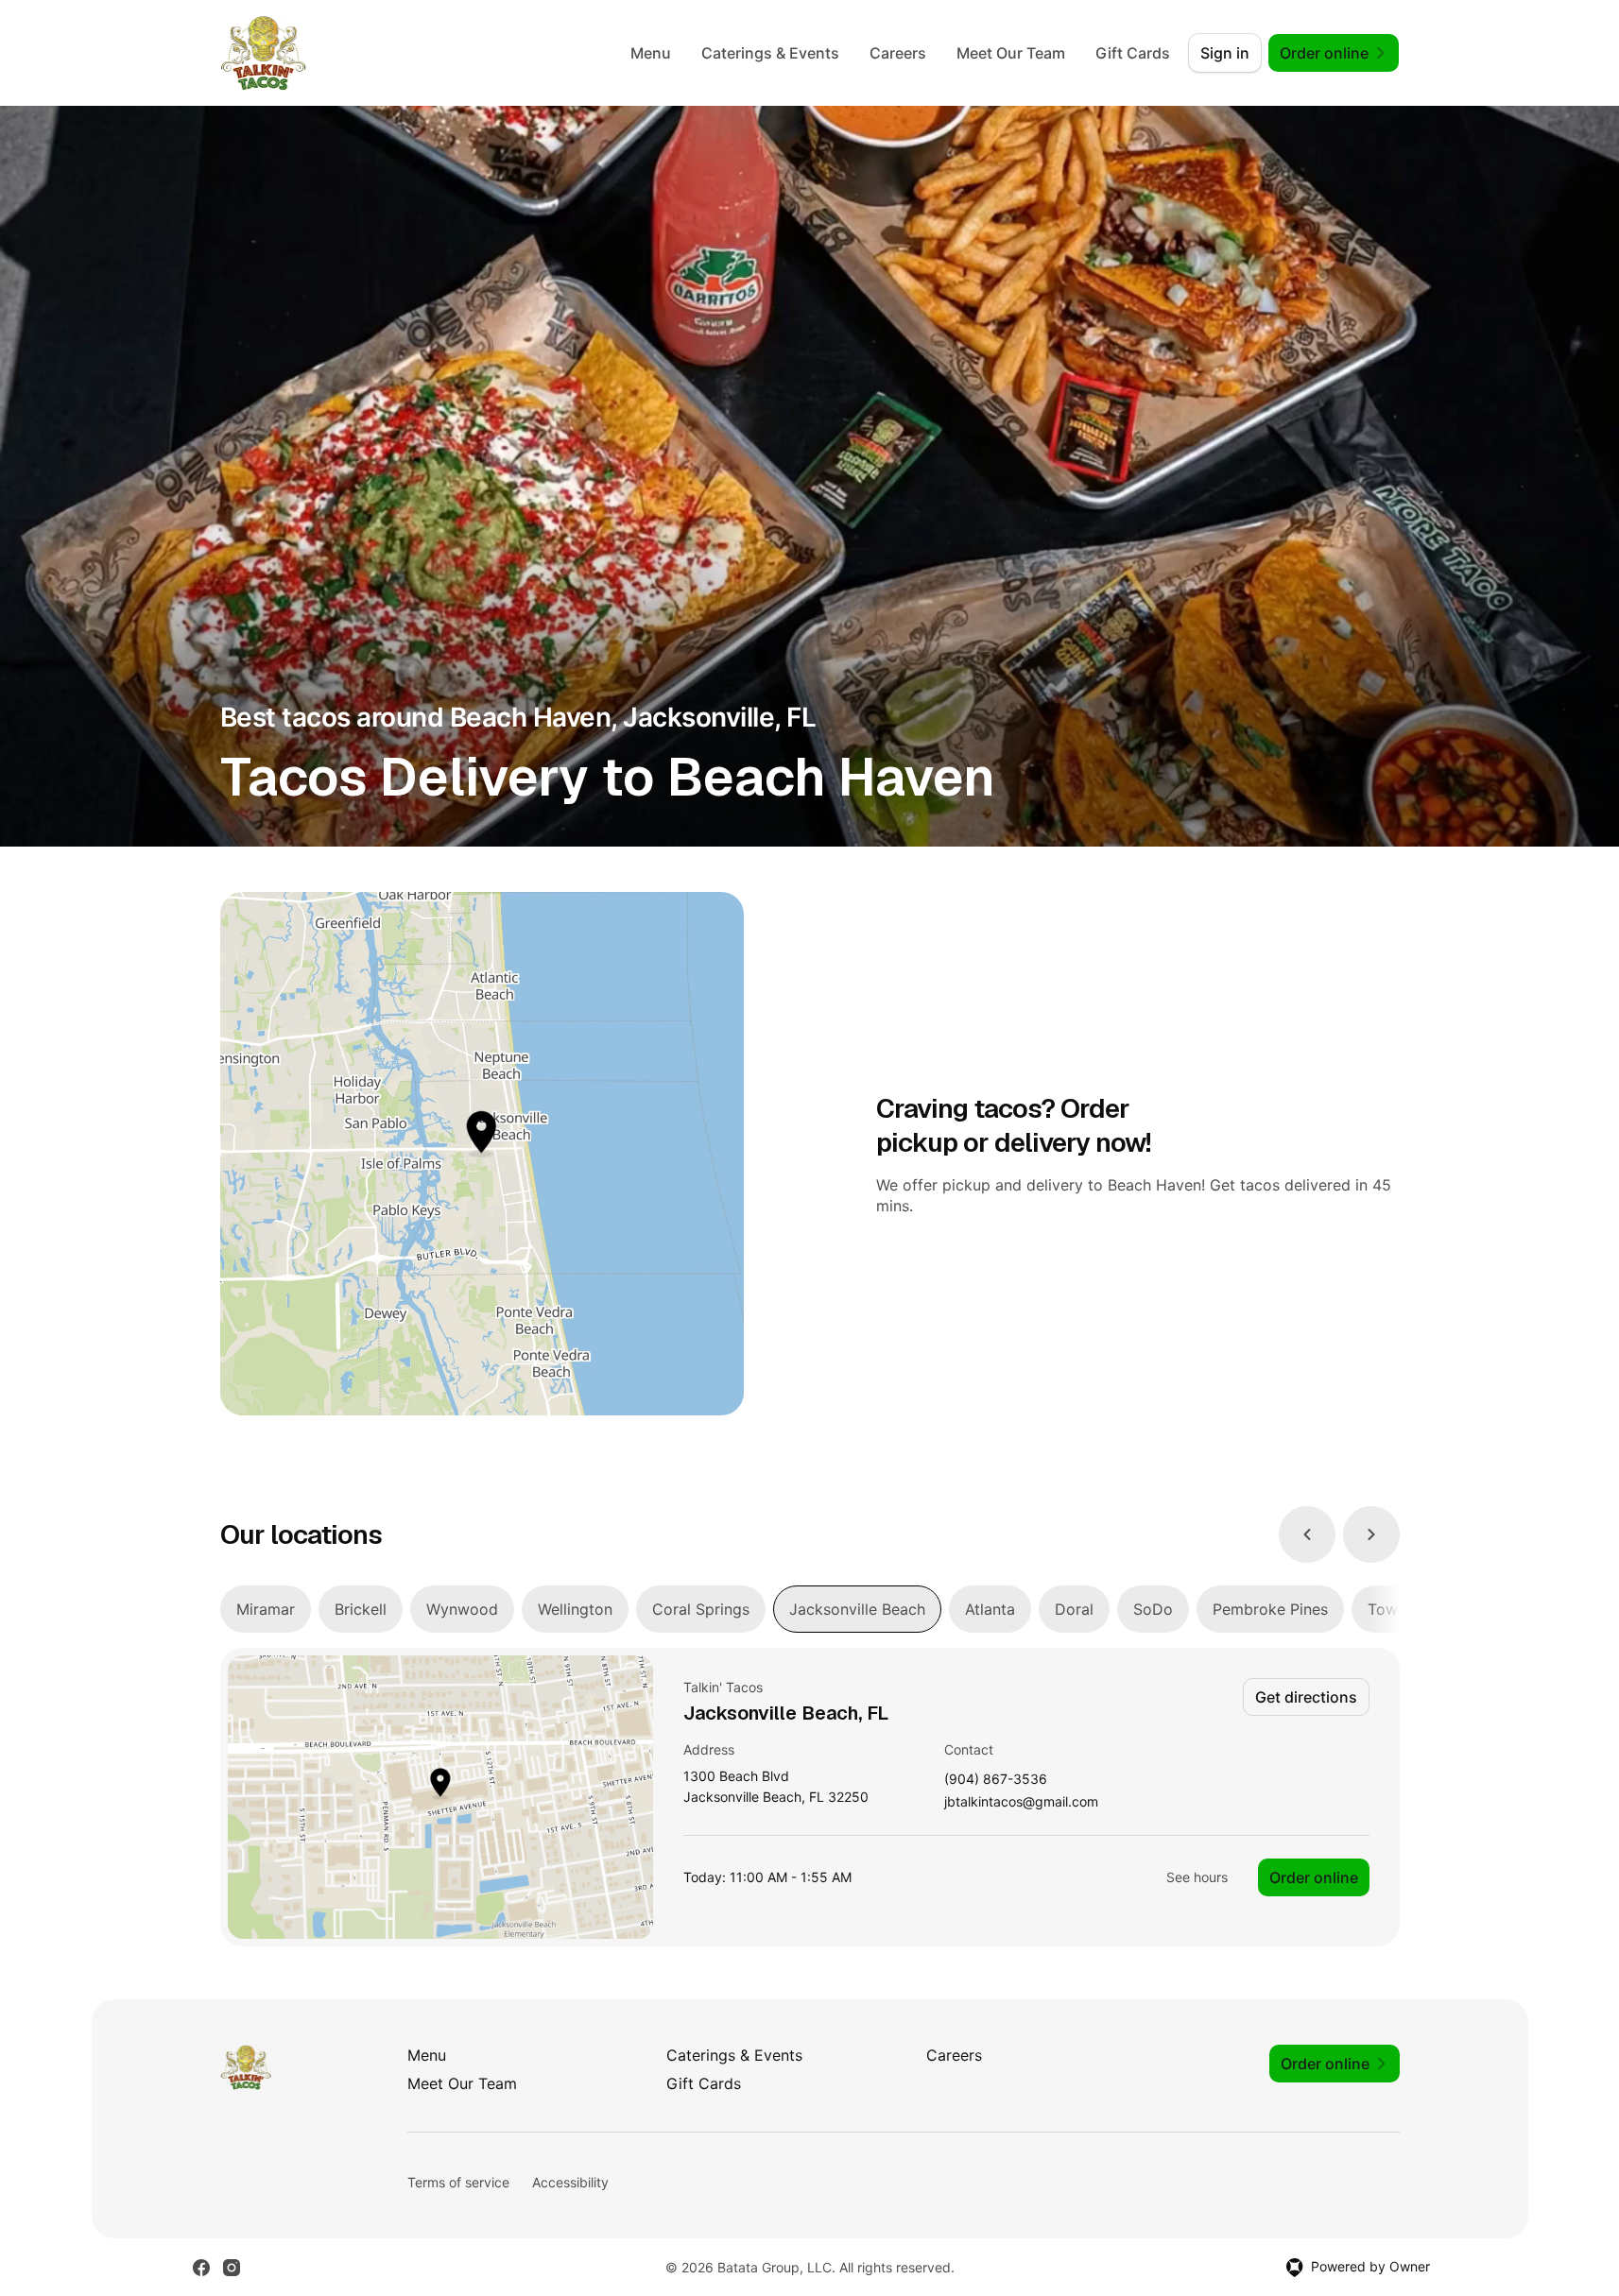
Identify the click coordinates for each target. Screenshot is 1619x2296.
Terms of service (458, 2182)
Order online (1314, 1877)
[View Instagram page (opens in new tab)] (232, 2268)
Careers (898, 53)
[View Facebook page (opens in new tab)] (201, 2268)
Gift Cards (1133, 53)
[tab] (266, 1609)
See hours (1197, 1877)
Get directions (1306, 1697)
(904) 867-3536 (996, 1780)
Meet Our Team (1011, 53)
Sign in (1225, 53)
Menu (651, 53)
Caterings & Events (770, 53)
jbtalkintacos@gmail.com (1021, 1802)
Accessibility (570, 2182)
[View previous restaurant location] (1307, 1534)
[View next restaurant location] (1371, 1534)
